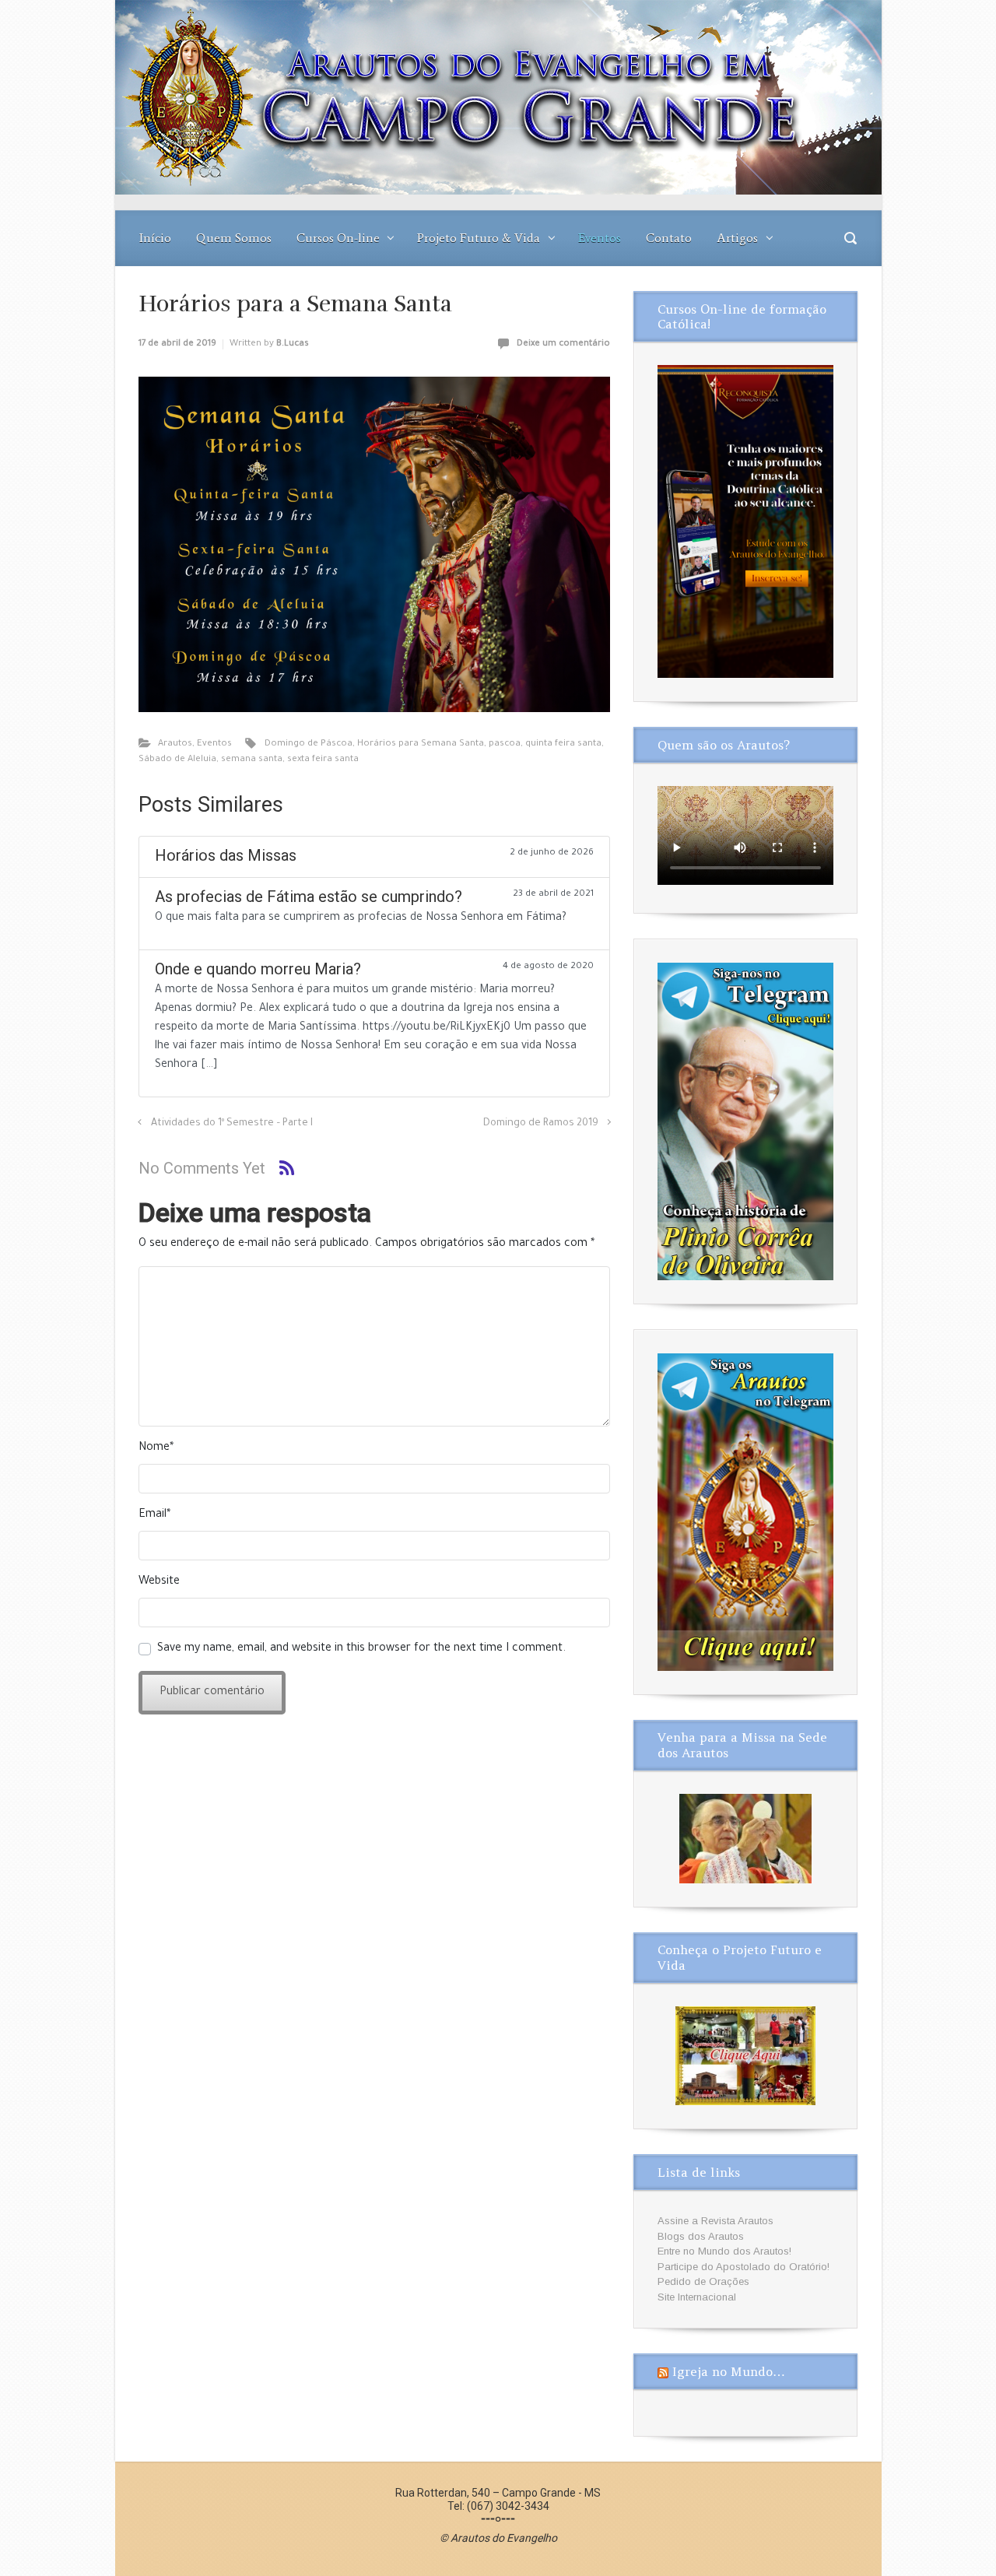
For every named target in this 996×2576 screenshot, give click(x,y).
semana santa (252, 760)
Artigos (737, 238)
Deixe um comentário (563, 344)
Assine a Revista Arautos (715, 2221)
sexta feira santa (323, 760)
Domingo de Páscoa (309, 744)
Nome (156, 1448)
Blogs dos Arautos (701, 2236)
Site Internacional (697, 2297)
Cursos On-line (338, 238)
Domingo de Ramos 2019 (541, 1124)
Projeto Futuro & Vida (479, 238)
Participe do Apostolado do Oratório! (743, 2267)
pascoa (505, 744)
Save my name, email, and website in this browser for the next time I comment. (361, 1649)
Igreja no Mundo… (729, 2371)
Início (155, 238)
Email (154, 1515)
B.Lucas (293, 344)
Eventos (600, 238)
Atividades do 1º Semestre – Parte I (232, 1124)
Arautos (175, 744)
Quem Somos (234, 238)
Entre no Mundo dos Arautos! (724, 2251)
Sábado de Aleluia (177, 760)
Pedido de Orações (703, 2281)
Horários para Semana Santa (421, 744)
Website (159, 1582)
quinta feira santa (563, 744)
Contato (669, 238)
